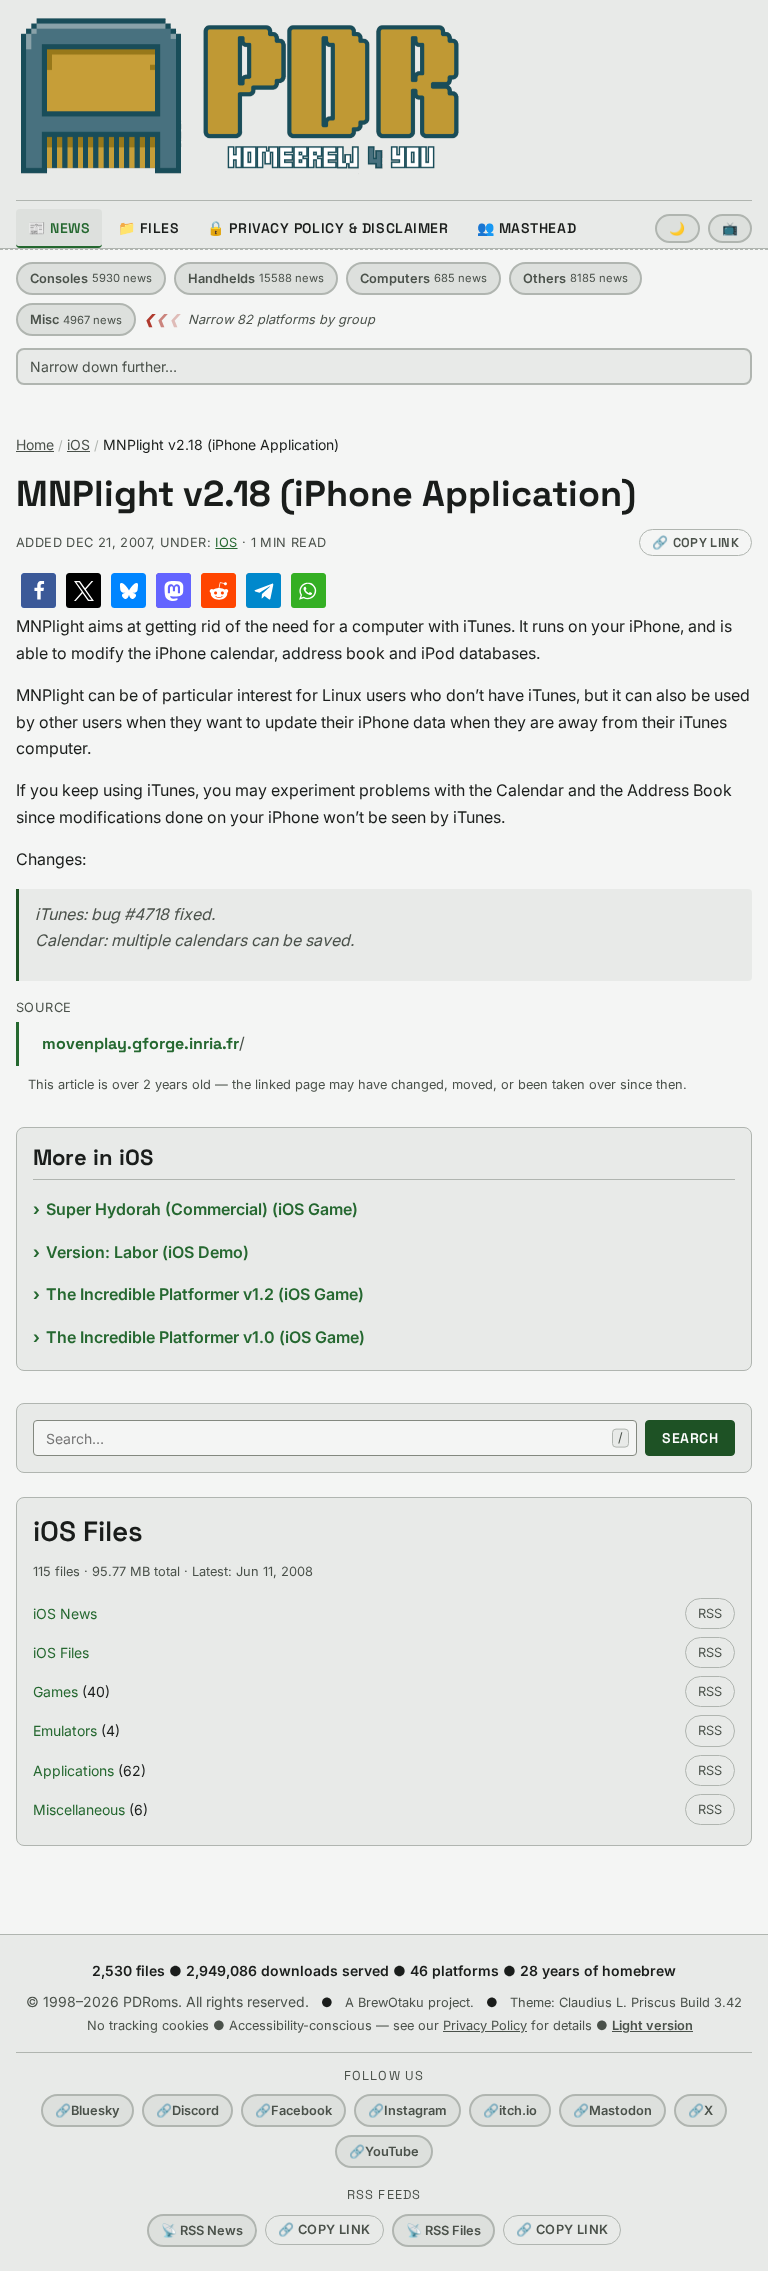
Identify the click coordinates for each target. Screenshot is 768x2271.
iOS (78, 444)
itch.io (510, 2110)
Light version (652, 2025)
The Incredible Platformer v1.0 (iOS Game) (205, 1337)
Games (55, 1691)
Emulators (65, 1730)
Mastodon (612, 2110)
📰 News (59, 228)
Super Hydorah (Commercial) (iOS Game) (202, 1209)
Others (575, 278)
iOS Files (61, 1652)
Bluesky (87, 2110)
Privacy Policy (485, 2025)
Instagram (407, 2110)
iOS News (65, 1613)
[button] (38, 590)
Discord (187, 2110)
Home (35, 444)
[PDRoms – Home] (240, 96)
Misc (76, 319)
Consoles (91, 278)
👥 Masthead (527, 228)
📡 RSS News (202, 2230)
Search (690, 1438)
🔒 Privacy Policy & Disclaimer (327, 228)
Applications (73, 1770)
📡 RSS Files (443, 2230)
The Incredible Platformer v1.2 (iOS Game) (205, 1294)
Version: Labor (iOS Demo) (147, 1252)
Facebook (293, 2110)
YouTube (384, 2151)
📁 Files (148, 228)
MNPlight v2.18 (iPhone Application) (326, 494)
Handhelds (256, 278)
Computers (423, 278)
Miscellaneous (79, 1809)
